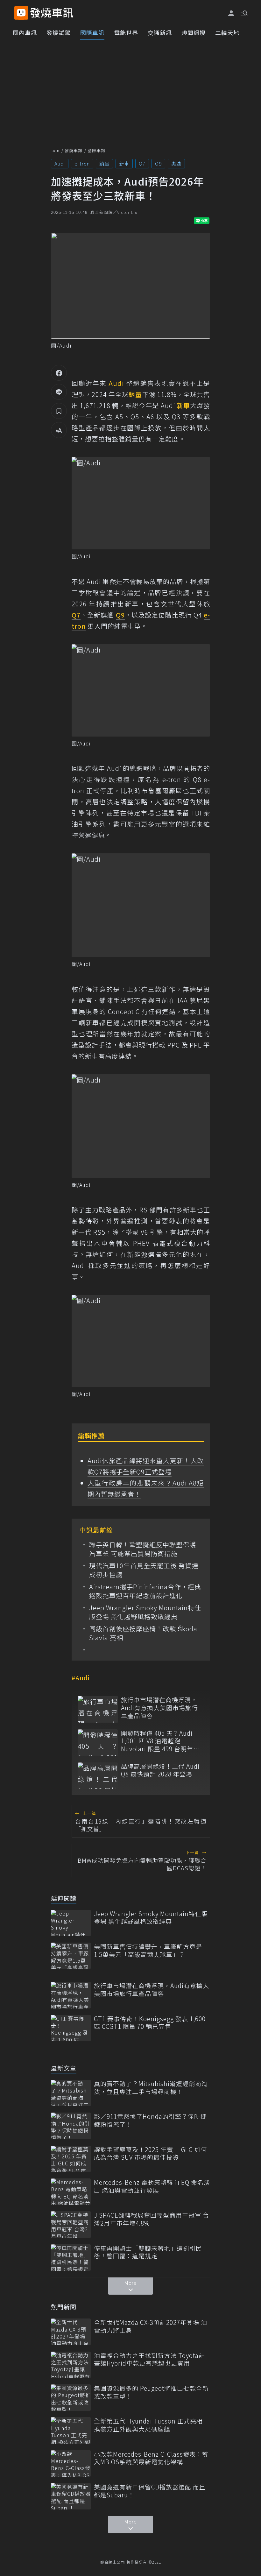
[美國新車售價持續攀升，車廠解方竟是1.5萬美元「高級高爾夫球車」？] (71, 1956)
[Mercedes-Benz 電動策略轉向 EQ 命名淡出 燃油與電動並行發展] (71, 2192)
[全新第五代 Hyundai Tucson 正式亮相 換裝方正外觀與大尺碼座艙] (71, 2430)
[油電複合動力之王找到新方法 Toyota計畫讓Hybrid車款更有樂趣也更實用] (71, 2365)
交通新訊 (160, 32)
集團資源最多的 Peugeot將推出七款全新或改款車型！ (151, 2392)
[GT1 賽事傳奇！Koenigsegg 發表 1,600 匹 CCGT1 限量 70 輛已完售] (71, 2028)
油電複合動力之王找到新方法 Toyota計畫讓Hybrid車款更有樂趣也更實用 (149, 2359)
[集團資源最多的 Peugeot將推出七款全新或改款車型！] (71, 2398)
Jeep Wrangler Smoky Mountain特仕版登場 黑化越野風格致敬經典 (145, 1612)
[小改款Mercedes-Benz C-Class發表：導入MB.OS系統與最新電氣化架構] (71, 2463)
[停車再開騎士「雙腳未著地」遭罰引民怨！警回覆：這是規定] (71, 2258)
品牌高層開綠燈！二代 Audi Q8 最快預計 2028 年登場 (160, 1770)
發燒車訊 (74, 150)
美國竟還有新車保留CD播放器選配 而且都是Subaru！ (150, 2491)
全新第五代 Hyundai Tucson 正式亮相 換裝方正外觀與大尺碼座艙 (148, 2425)
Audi (60, 163)
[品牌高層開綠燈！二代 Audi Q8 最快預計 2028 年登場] (98, 1776)
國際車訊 (92, 32)
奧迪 (176, 163)
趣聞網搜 (194, 32)
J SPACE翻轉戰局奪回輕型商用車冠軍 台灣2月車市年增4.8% (152, 2219)
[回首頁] (52, 13)
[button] (243, 13)
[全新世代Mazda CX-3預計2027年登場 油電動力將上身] (71, 2332)
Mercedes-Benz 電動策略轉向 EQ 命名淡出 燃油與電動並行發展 (152, 2186)
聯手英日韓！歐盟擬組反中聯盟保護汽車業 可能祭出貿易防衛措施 (143, 1549)
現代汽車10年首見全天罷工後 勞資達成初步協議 (144, 1570)
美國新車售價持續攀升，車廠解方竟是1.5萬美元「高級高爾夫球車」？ (148, 1950)
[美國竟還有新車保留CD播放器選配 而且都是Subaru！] (71, 2496)
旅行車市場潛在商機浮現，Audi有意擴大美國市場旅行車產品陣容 (159, 1708)
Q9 (158, 163)
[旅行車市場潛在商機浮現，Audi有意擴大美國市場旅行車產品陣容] (98, 1709)
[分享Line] (59, 392)
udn (56, 150)
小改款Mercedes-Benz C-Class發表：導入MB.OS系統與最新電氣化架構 (151, 2458)
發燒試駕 (59, 32)
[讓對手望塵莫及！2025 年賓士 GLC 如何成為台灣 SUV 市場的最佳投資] (71, 2159)
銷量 (104, 163)
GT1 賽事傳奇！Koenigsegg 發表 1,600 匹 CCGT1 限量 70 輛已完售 (150, 2023)
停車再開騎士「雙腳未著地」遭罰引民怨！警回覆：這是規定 (148, 2252)
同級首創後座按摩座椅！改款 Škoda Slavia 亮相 (143, 1633)
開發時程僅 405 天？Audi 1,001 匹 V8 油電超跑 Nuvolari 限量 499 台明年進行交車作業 (160, 1741)
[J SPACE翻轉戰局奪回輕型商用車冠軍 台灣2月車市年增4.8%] (71, 2224)
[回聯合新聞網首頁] (21, 13)
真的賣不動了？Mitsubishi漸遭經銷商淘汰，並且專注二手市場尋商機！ (151, 2088)
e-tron (82, 163)
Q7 (142, 163)
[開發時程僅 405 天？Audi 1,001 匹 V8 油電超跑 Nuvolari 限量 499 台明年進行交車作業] (98, 1743)
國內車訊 (25, 32)
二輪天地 (227, 32)
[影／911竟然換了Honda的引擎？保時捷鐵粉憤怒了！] (71, 2126)
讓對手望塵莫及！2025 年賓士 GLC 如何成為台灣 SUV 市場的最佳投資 (151, 2153)
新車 (124, 163)
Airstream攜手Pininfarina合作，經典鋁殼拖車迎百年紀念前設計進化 (145, 1591)
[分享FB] (59, 373)
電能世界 (126, 32)
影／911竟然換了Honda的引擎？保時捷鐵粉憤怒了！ (150, 2120)
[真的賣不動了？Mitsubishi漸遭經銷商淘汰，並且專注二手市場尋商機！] (71, 2093)
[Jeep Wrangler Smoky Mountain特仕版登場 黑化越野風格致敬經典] (71, 1923)
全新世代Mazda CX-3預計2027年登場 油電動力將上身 (151, 2326)
